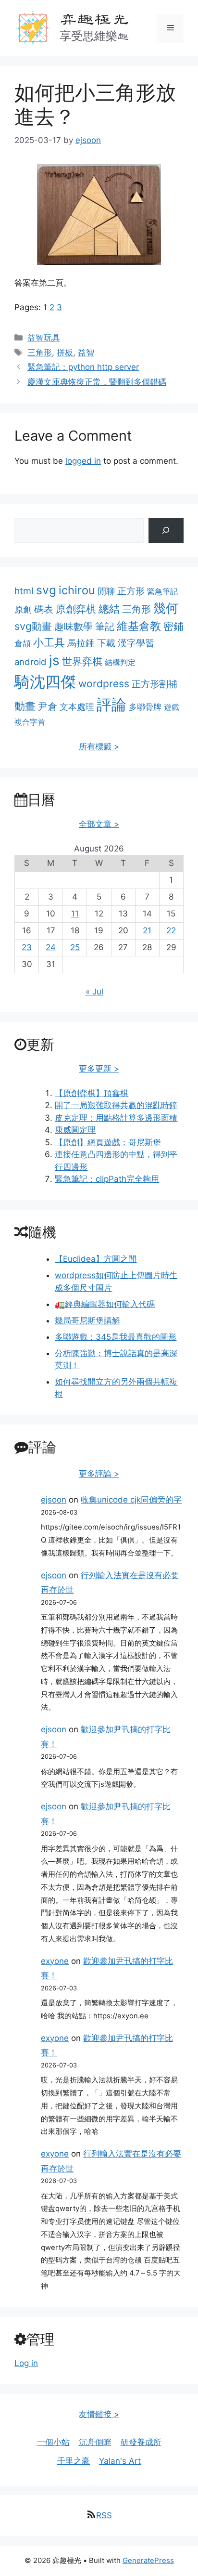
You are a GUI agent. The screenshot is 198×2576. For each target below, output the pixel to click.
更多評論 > (99, 1474)
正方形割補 (155, 684)
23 (27, 947)
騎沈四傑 (45, 682)
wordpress (104, 684)
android (31, 662)
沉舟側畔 (95, 2442)
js (54, 660)
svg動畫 (33, 626)
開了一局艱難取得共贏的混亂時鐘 (116, 1105)
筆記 (105, 626)
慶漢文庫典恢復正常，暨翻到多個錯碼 (97, 382)
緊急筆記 (162, 591)
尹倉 (48, 706)
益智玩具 (44, 338)
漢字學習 (136, 643)
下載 (106, 643)
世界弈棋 (82, 661)
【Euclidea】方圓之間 (96, 1259)
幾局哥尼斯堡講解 (87, 1321)
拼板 (65, 353)
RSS (104, 2515)
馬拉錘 (81, 643)
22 (171, 930)
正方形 (131, 591)
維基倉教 (139, 626)
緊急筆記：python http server (83, 367)
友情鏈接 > (99, 2414)
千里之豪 (74, 2461)
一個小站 (53, 2442)
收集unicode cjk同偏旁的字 (131, 1500)
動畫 (25, 706)
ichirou (77, 590)
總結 (109, 609)
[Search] (166, 530)
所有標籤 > (99, 746)
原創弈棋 (76, 609)
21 (147, 930)
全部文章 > (99, 824)
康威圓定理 (75, 1130)
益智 (86, 353)
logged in (83, 461)
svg (46, 590)
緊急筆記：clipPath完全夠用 (107, 1179)
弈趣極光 (94, 19)
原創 (23, 609)
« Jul (94, 992)
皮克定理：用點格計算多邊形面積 (116, 1118)
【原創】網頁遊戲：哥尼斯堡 (108, 1142)
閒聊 (106, 591)
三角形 (40, 353)
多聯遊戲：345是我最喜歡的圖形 (116, 1337)
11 (75, 914)
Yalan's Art (120, 2461)
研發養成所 (141, 2442)
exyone (55, 1961)
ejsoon (54, 1500)
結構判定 (120, 662)
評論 (111, 705)
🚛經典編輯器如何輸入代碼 (105, 1304)
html (24, 591)
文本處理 (77, 707)
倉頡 (23, 643)
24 (51, 947)
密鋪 (173, 626)
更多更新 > (99, 1069)
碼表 (44, 609)
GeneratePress (148, 2560)
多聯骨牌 (145, 707)
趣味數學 (74, 626)
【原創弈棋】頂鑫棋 (92, 1093)
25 (75, 947)
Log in (26, 2363)
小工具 (49, 642)
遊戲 (172, 707)
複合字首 (30, 722)
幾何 (166, 608)
